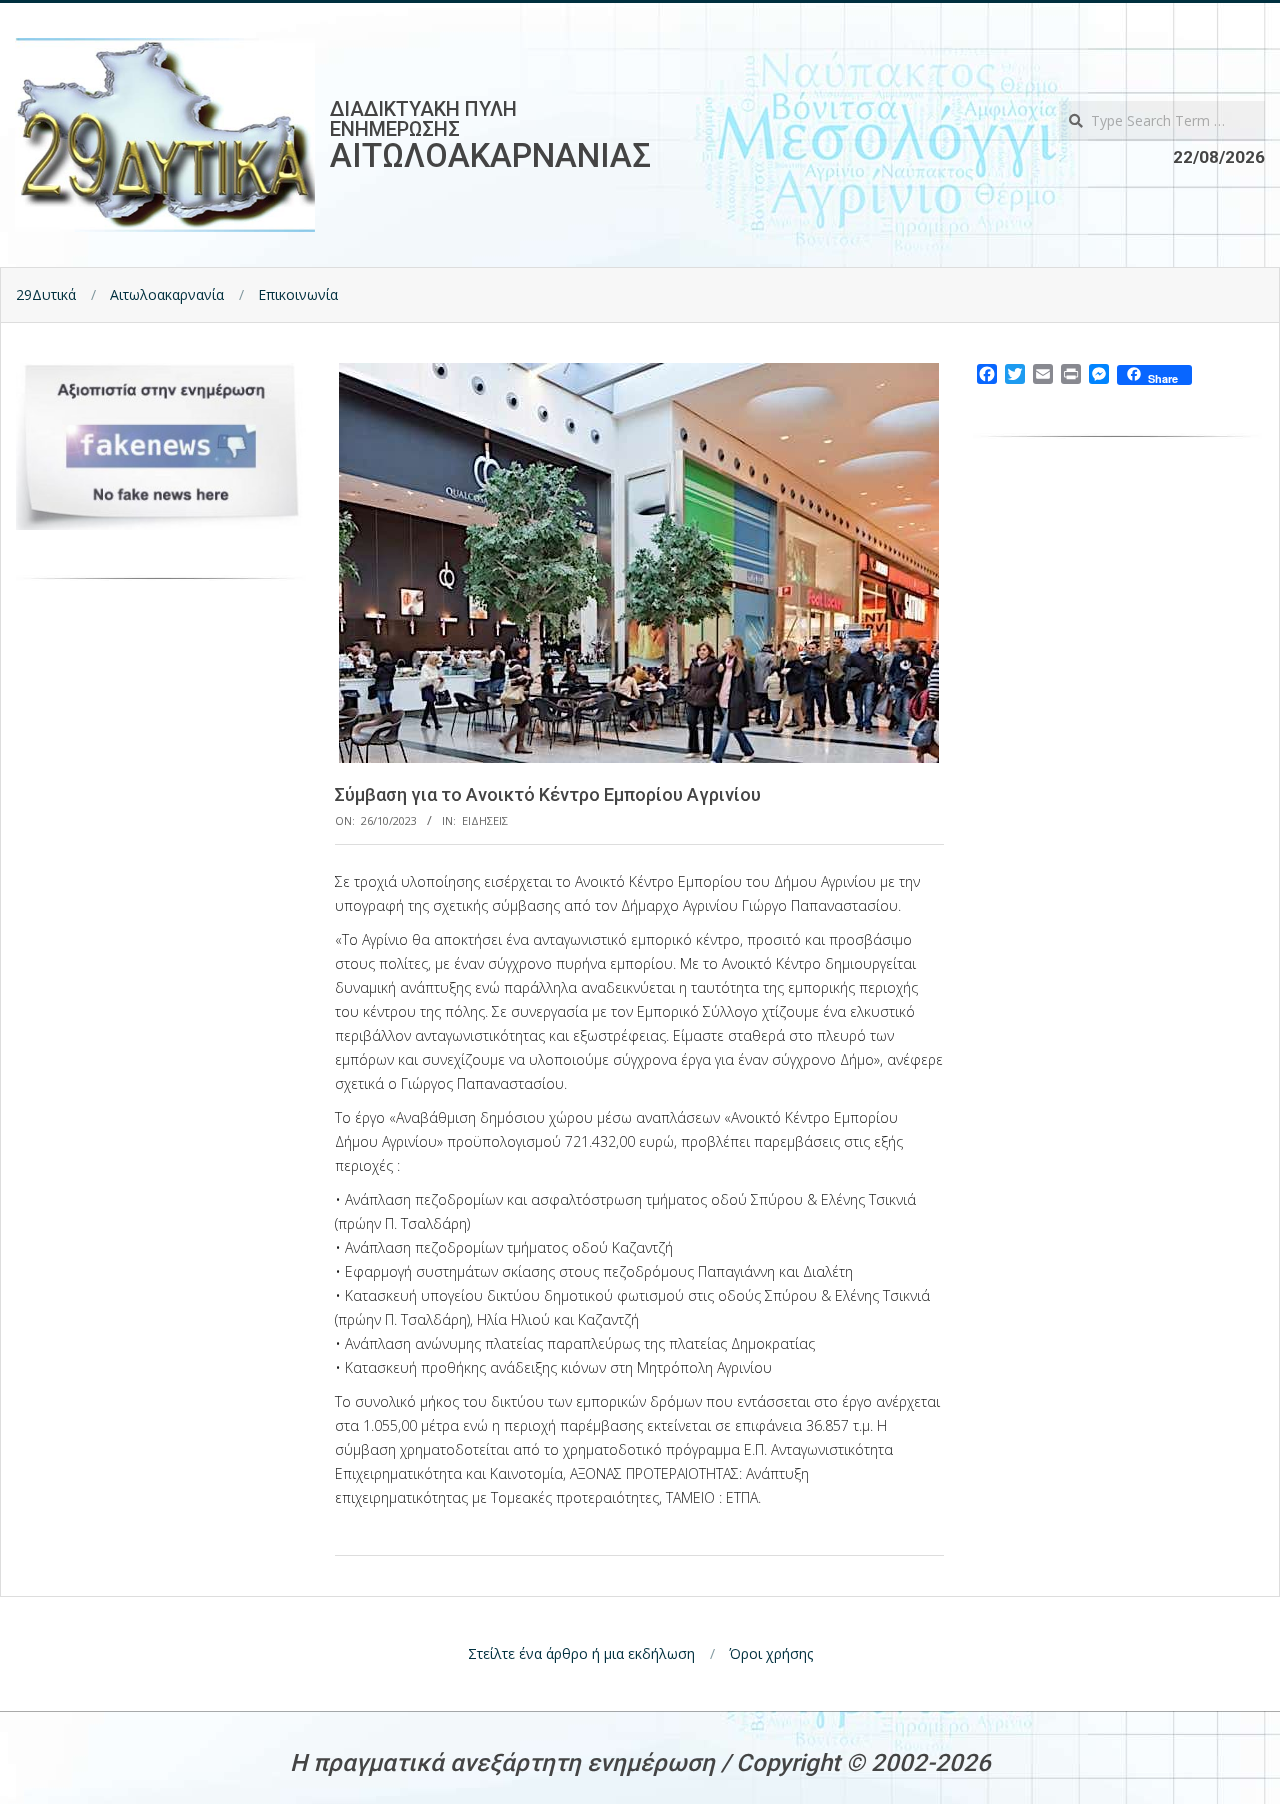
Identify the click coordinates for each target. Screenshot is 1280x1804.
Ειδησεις (485, 820)
